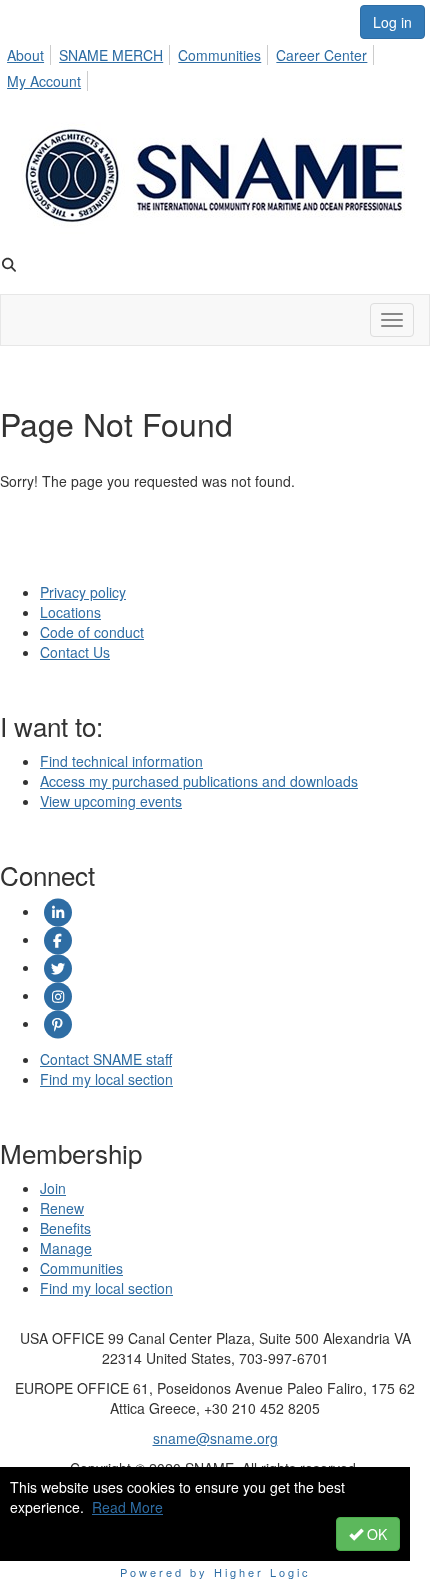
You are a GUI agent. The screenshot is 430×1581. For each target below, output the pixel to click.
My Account (44, 81)
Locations (70, 612)
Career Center (321, 55)
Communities (219, 55)
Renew (62, 1208)
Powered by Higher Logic (215, 1572)
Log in (392, 22)
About (25, 55)
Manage (66, 1248)
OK (375, 1534)
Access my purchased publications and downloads (199, 781)
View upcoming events (111, 801)
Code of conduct (92, 632)
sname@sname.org (215, 1438)
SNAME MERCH (111, 55)
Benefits (65, 1228)
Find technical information (121, 761)
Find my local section (106, 1079)
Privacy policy (83, 592)
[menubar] (215, 65)
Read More (127, 1507)
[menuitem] (31, 52)
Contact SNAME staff (106, 1059)
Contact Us (75, 652)
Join (53, 1188)
